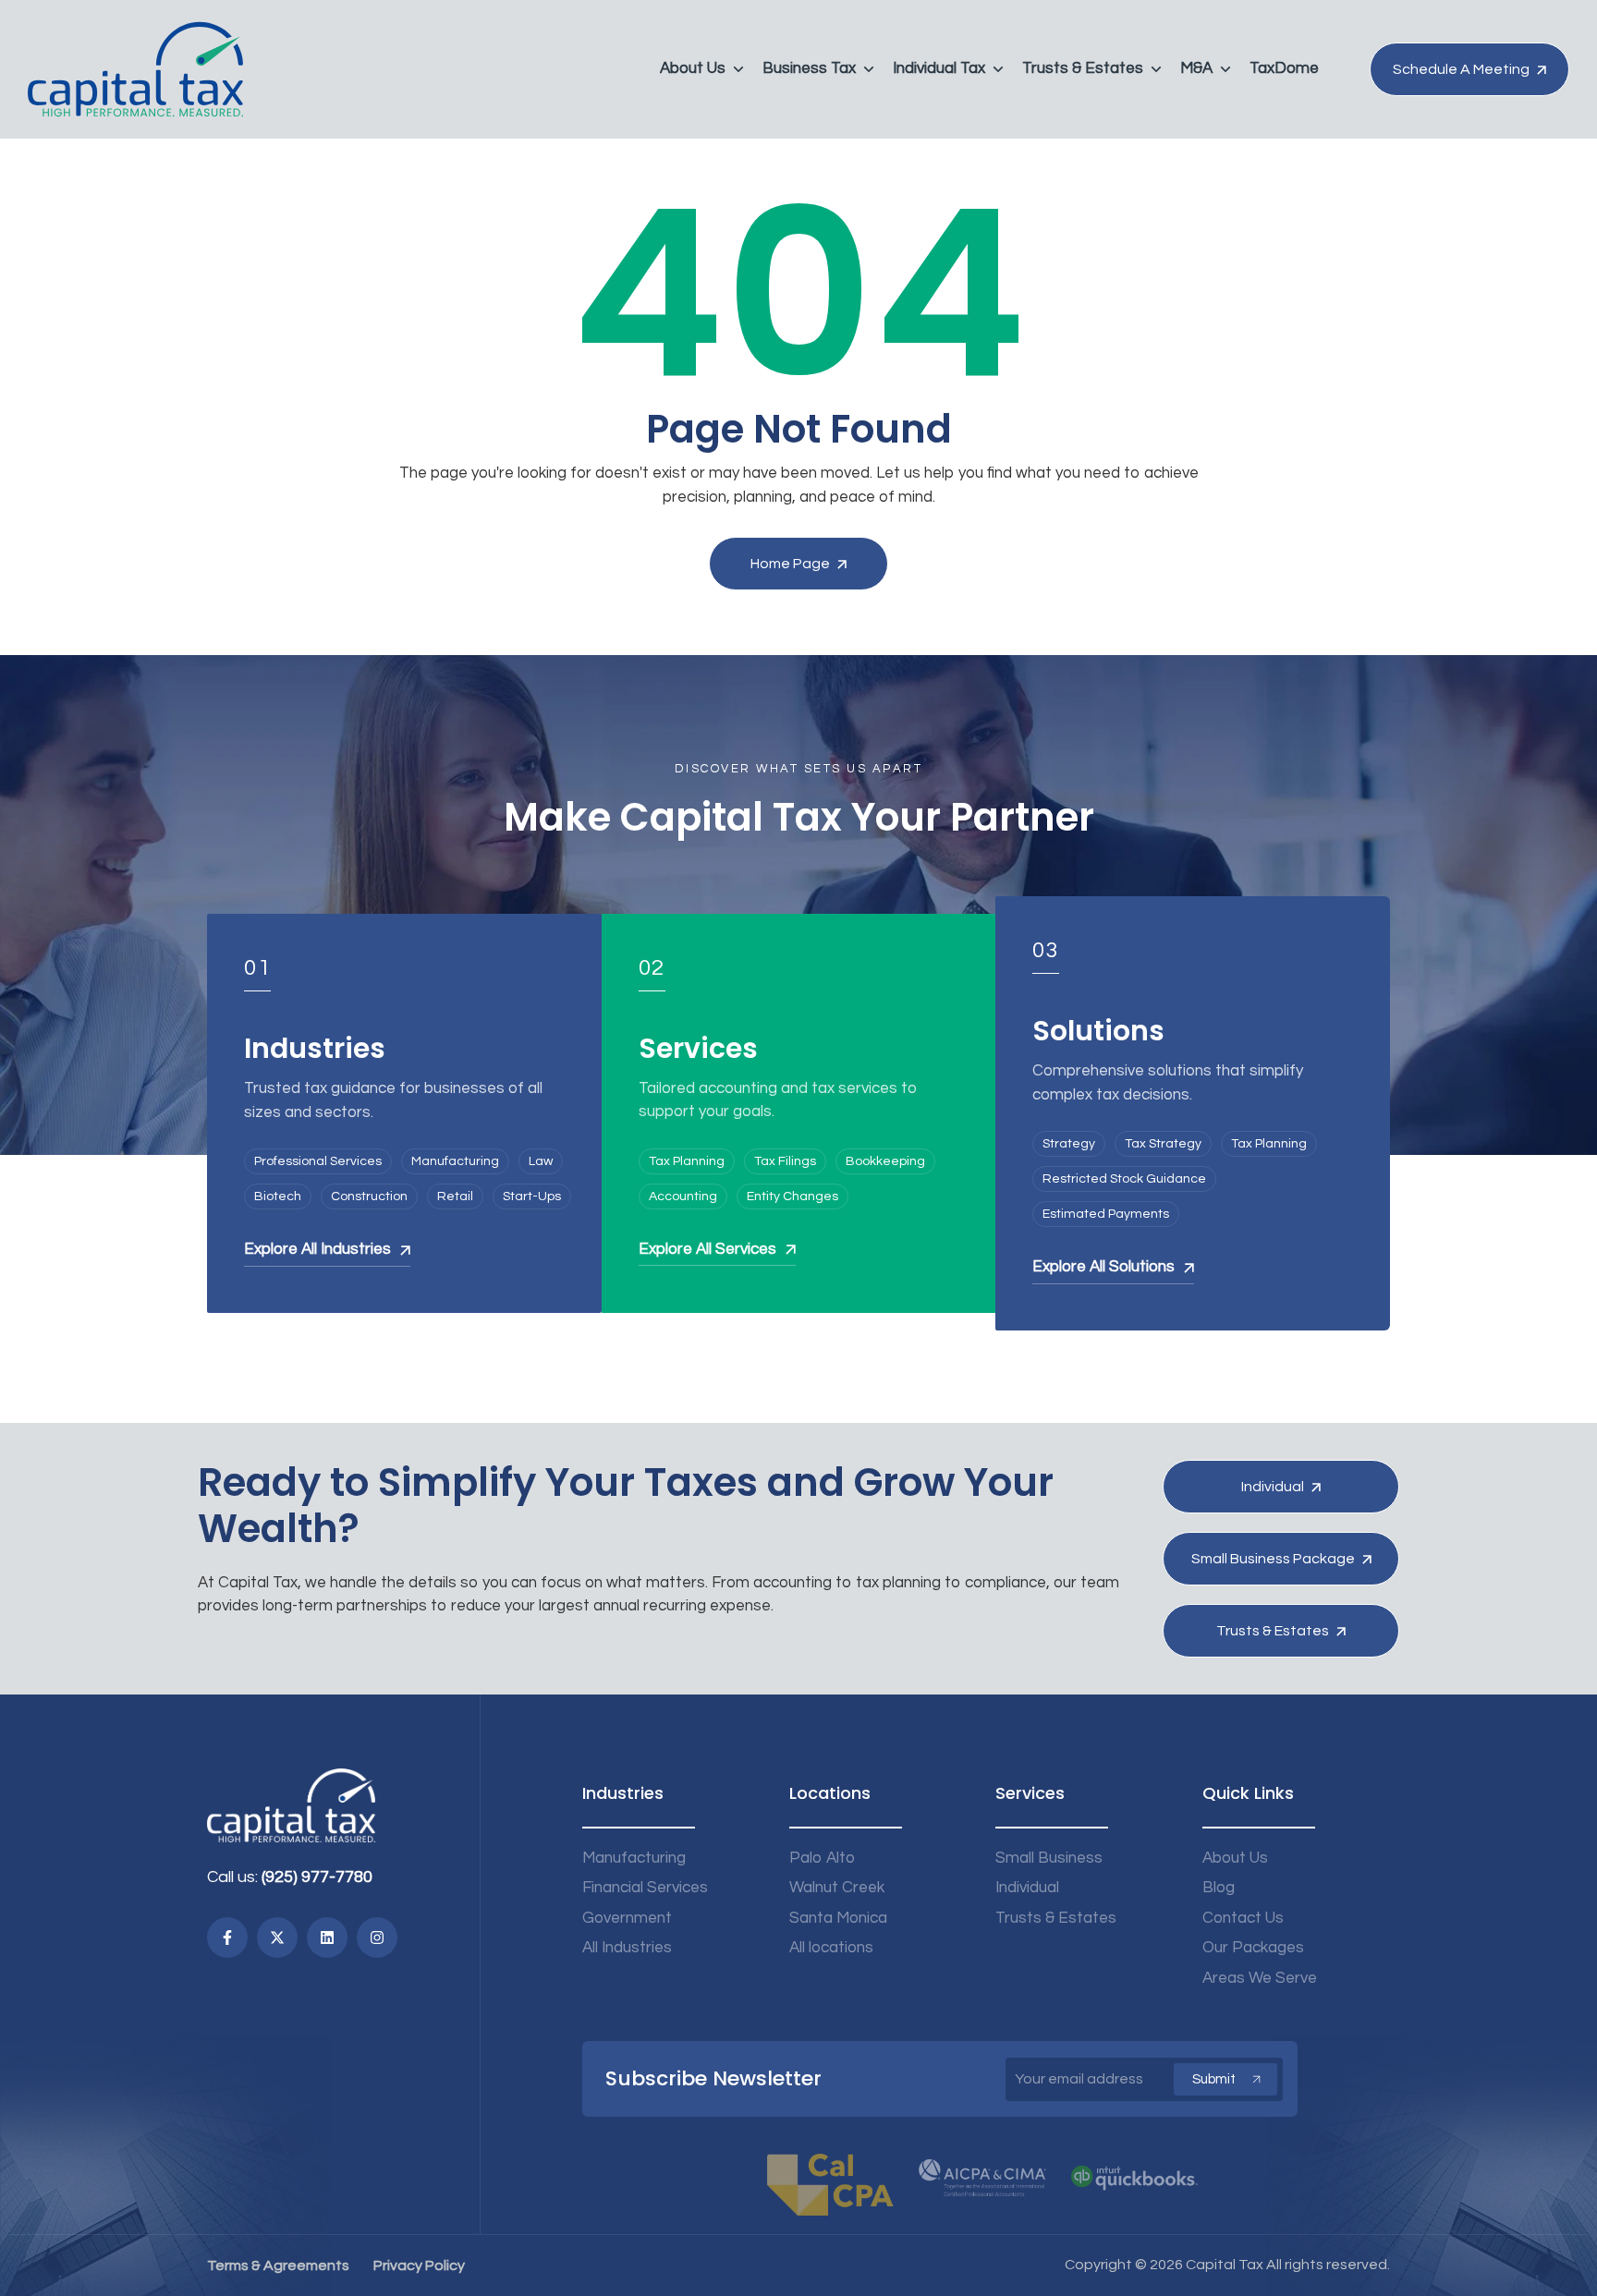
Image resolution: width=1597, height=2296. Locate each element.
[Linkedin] (327, 1938)
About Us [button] (693, 68)
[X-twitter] (277, 1938)
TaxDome (1284, 68)
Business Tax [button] (809, 68)
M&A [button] (1196, 68)
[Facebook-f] (227, 1938)
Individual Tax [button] (939, 68)
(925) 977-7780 (317, 1877)
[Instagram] (377, 1938)
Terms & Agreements (278, 2266)
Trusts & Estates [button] (1083, 68)
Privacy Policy (419, 2266)
